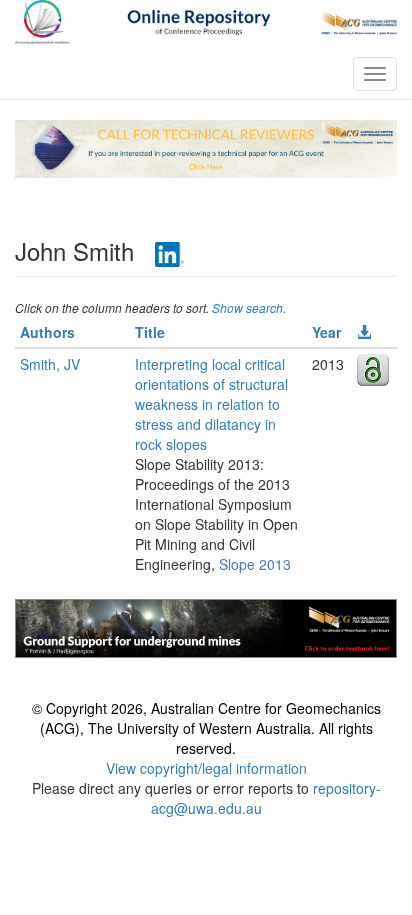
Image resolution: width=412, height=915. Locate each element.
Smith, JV (50, 364)
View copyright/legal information (206, 768)
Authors (47, 332)
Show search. (249, 307)
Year (326, 332)
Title (150, 332)
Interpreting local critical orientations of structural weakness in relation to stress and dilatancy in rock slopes (211, 404)
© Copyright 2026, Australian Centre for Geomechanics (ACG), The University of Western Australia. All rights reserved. (206, 728)
